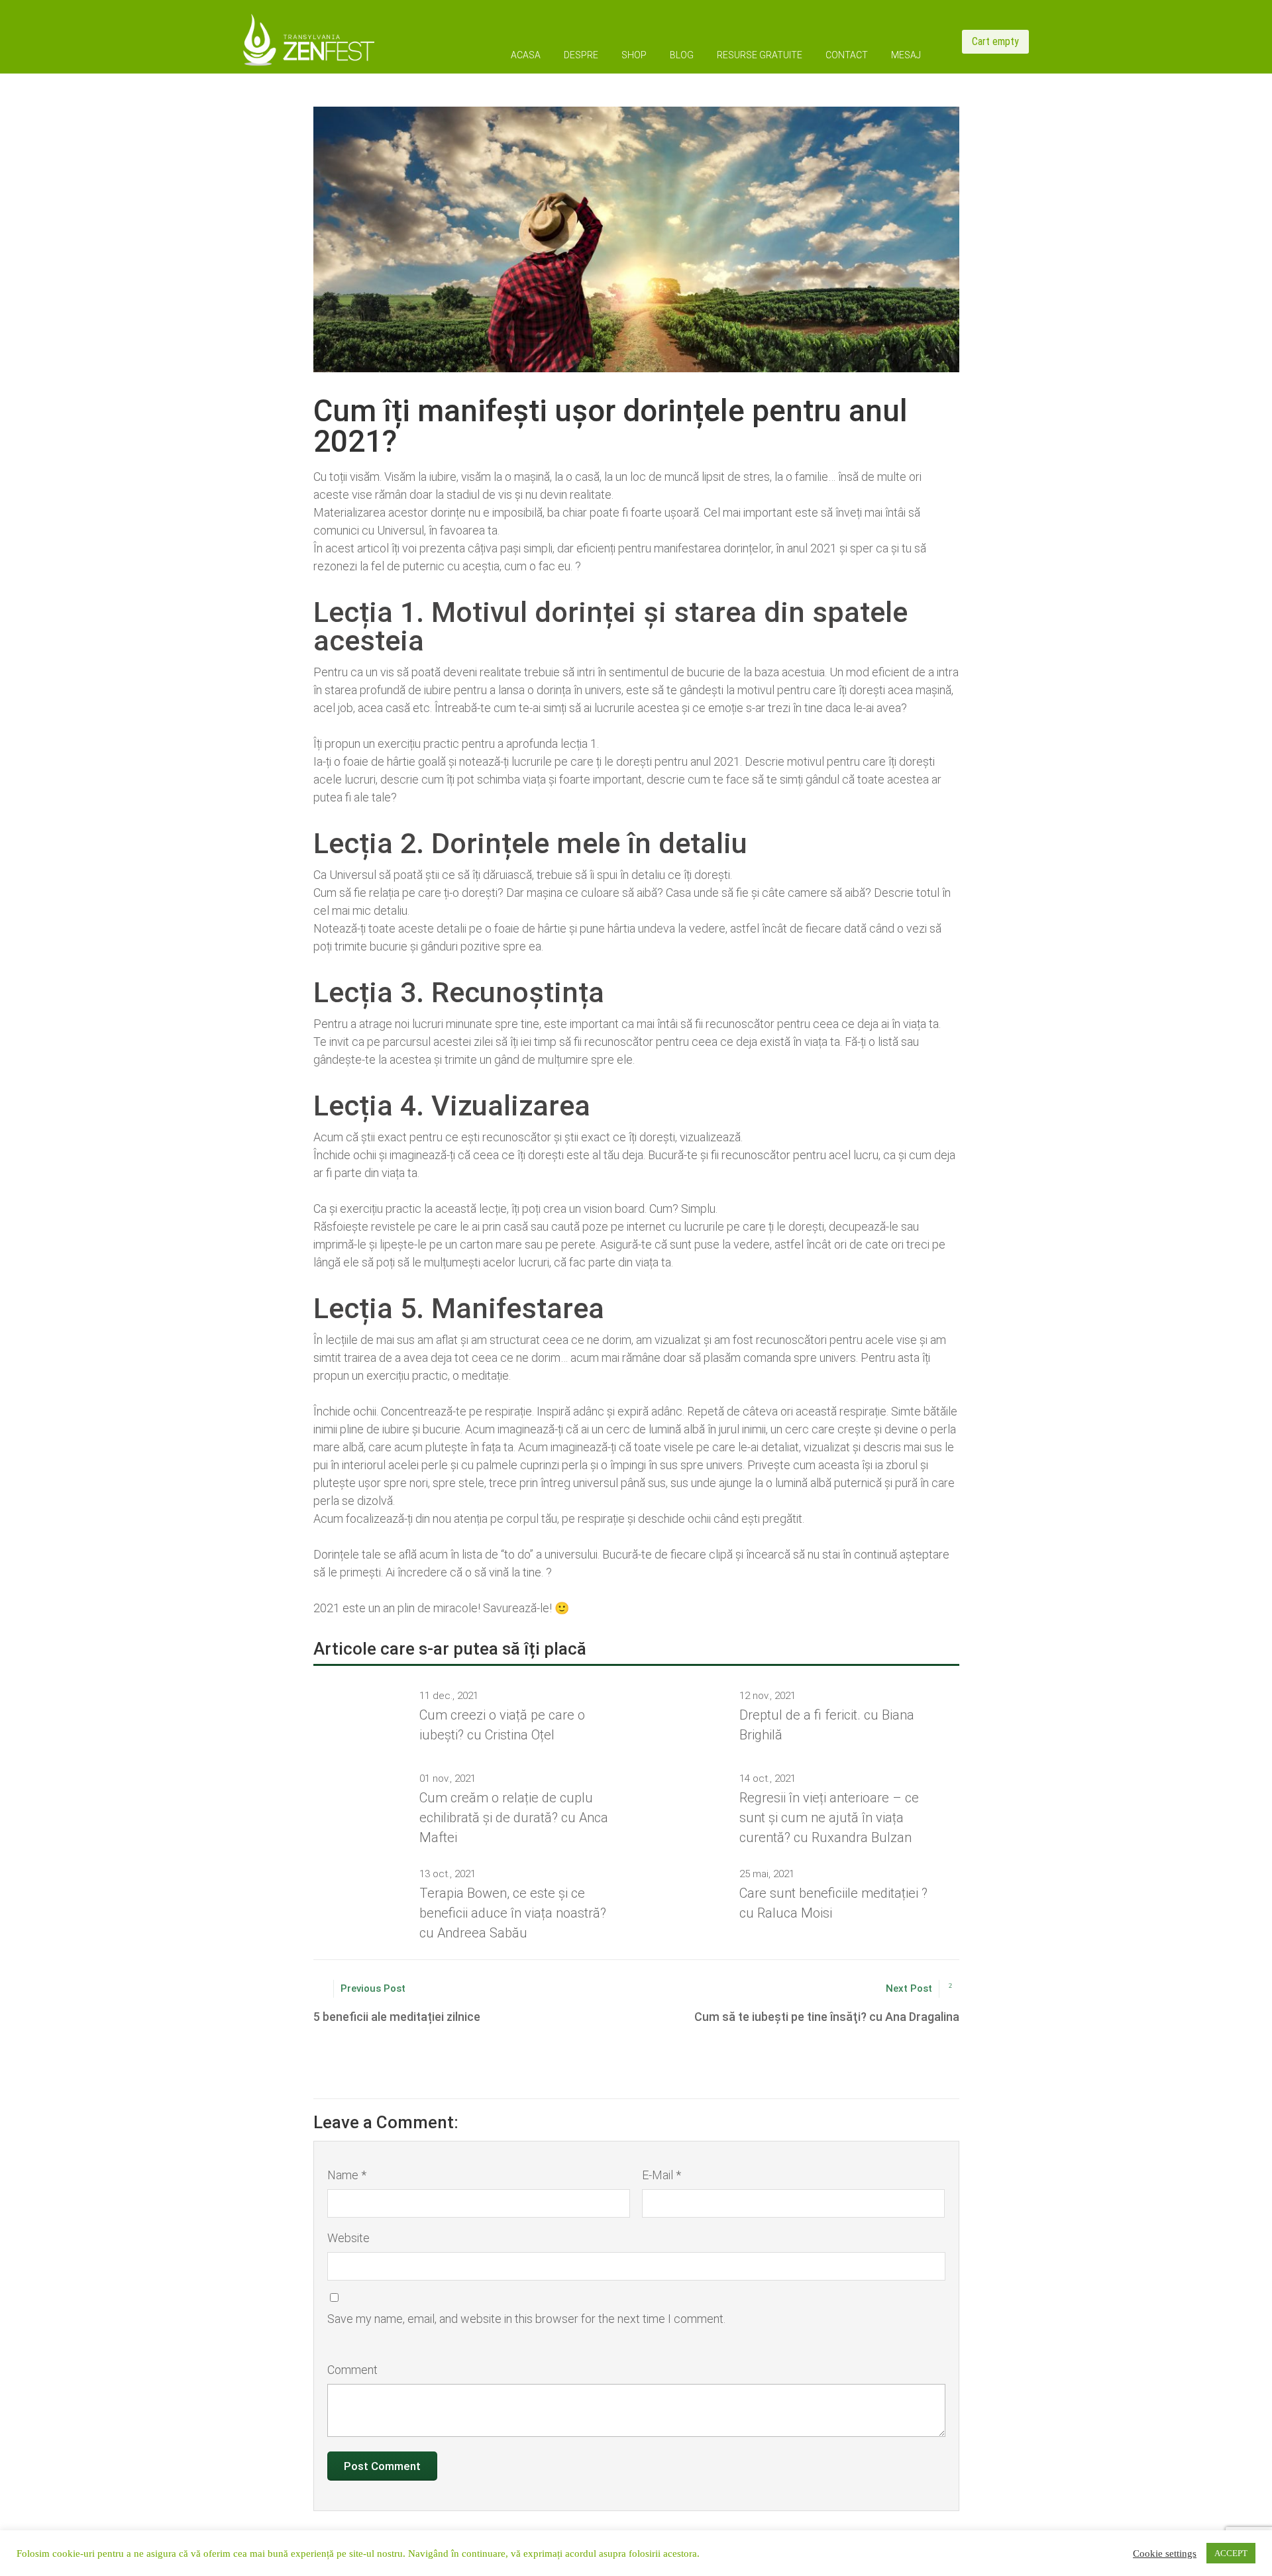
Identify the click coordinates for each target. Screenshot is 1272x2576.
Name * (347, 2175)
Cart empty (995, 41)
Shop (634, 55)
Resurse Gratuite (760, 55)
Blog (682, 55)
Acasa (526, 55)
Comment (352, 2370)
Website (348, 2238)
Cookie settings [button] (1165, 2553)
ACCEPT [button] (1231, 2553)
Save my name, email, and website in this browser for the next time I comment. (526, 2319)
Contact (847, 55)
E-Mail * (662, 2175)
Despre (581, 55)
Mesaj (906, 55)
